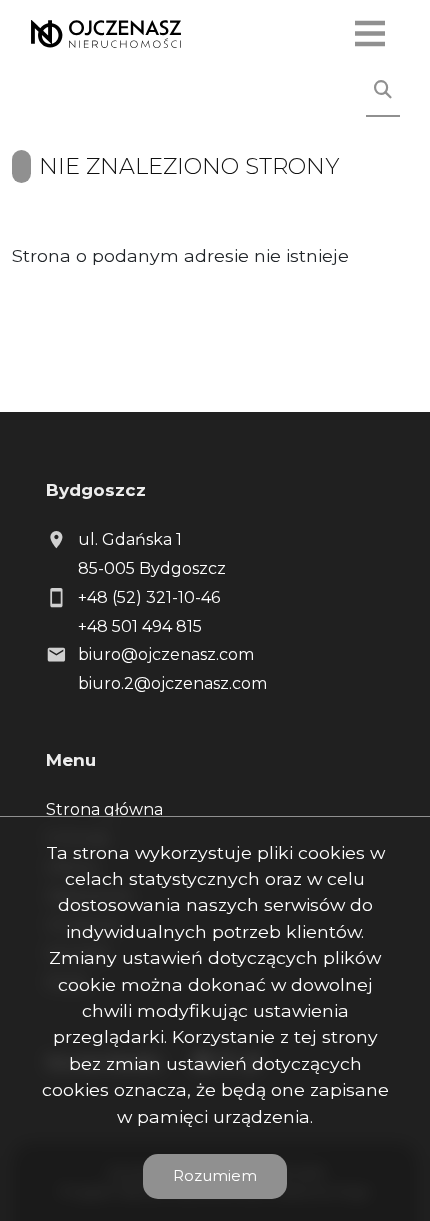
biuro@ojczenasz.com (166, 654)
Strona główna (104, 809)
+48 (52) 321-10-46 (149, 597)
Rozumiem (215, 1175)
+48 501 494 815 (140, 626)
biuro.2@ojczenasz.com (172, 683)
